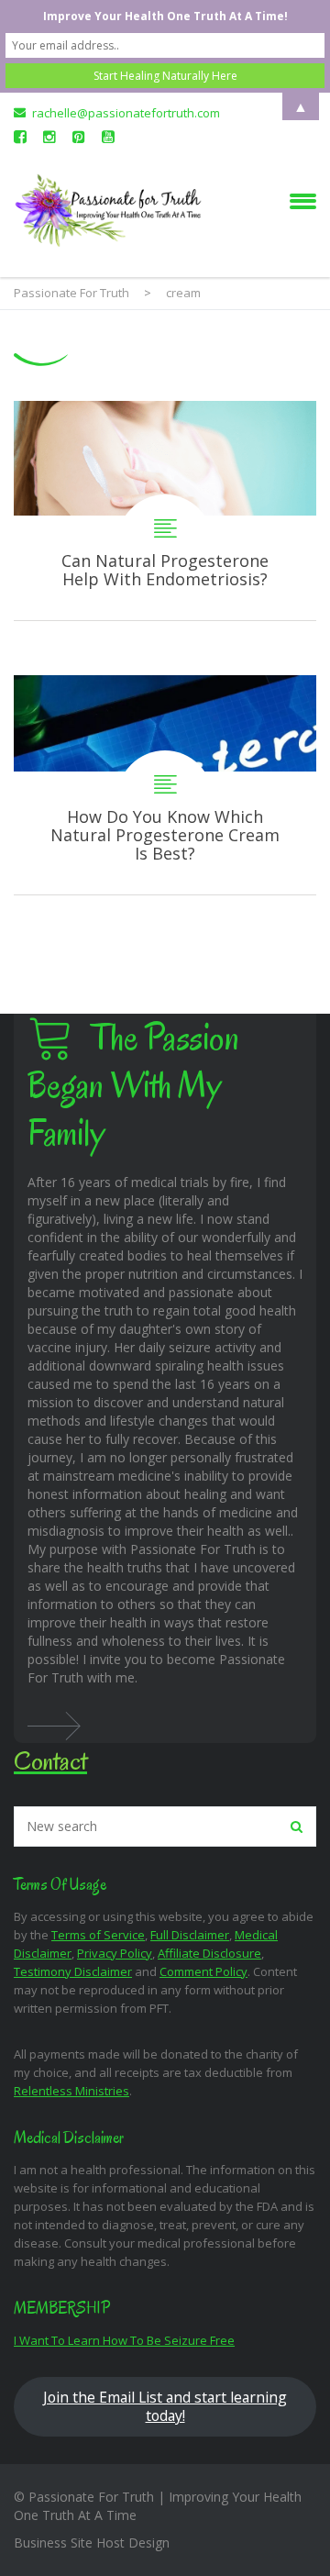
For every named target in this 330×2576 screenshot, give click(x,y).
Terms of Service (98, 1935)
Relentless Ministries (71, 2091)
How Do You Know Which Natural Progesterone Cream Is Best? (165, 785)
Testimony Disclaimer (73, 1971)
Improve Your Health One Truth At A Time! (165, 16)
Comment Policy (203, 1971)
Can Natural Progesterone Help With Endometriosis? (165, 511)
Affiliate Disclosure (209, 1953)
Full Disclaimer (190, 1935)
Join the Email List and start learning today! (165, 2406)
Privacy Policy (115, 1953)
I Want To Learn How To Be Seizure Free (124, 2340)
